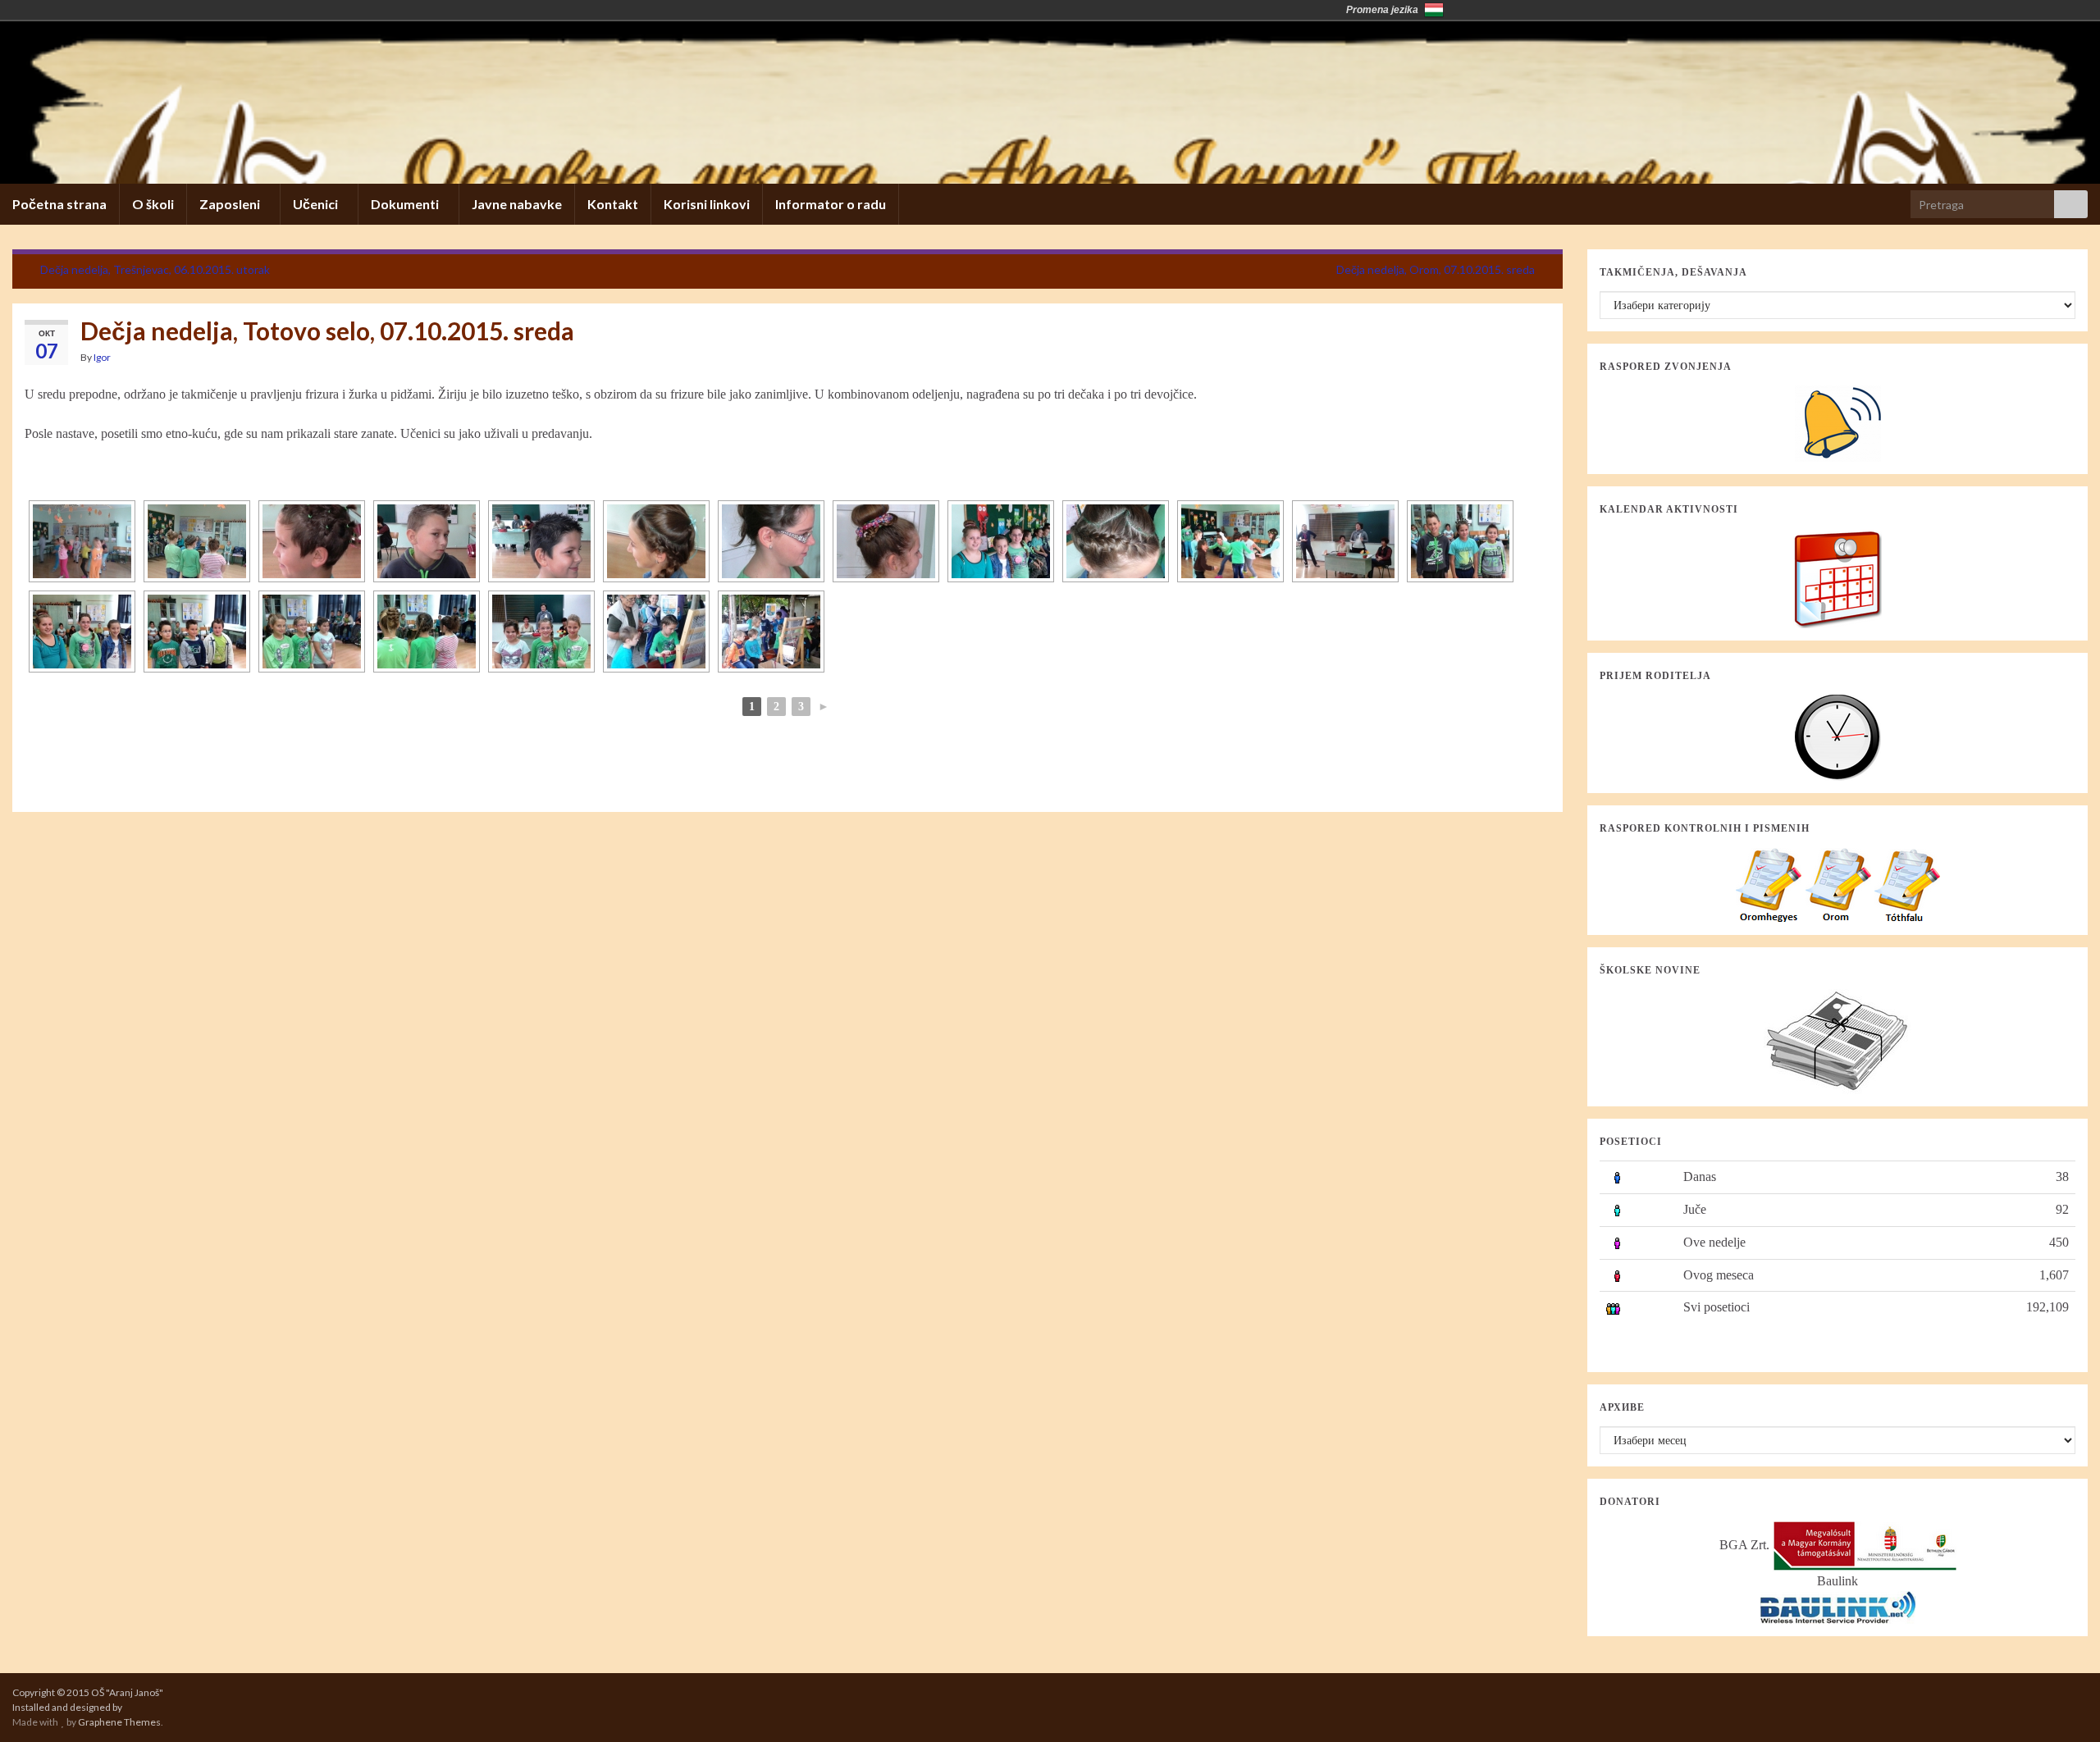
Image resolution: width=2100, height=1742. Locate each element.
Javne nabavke (517, 204)
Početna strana (59, 204)
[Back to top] (2063, 1705)
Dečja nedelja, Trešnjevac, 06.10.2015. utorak (155, 269)
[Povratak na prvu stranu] (1050, 103)
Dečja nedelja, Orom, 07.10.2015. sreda (1436, 269)
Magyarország (1434, 10)
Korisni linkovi (707, 204)
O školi (153, 204)
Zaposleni (231, 204)
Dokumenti (406, 204)
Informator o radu (831, 204)
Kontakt (613, 204)
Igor (102, 357)
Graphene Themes (119, 1722)
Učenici (317, 204)
